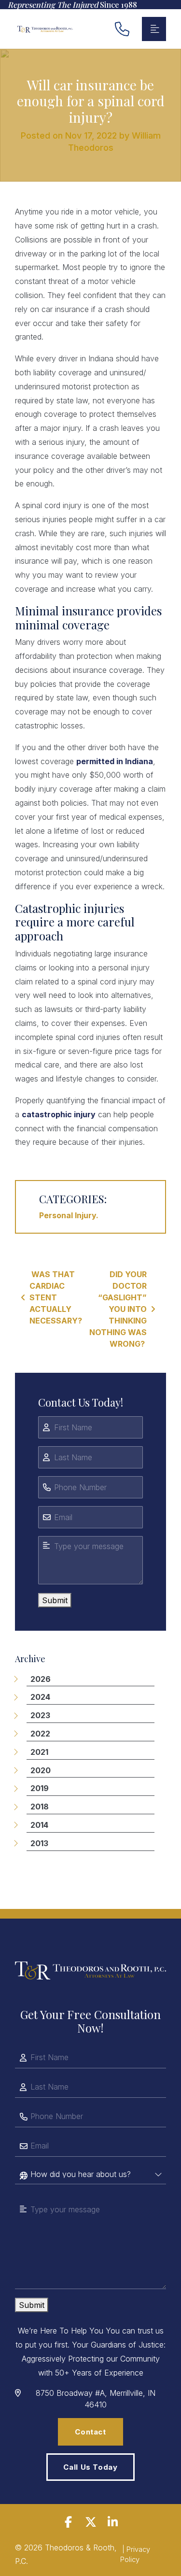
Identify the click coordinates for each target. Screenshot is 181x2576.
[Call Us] (122, 29)
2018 (40, 1807)
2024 (40, 1697)
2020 (41, 1770)
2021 (39, 1752)
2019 (40, 1788)
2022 (40, 1734)
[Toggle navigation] (154, 29)
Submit (55, 1600)
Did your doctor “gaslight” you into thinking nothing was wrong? (118, 1309)
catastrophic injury (59, 1114)
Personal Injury (68, 1215)
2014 (39, 1825)
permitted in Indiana (115, 761)
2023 (40, 1715)
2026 (41, 1679)
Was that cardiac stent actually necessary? (56, 1297)
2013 (39, 1843)
